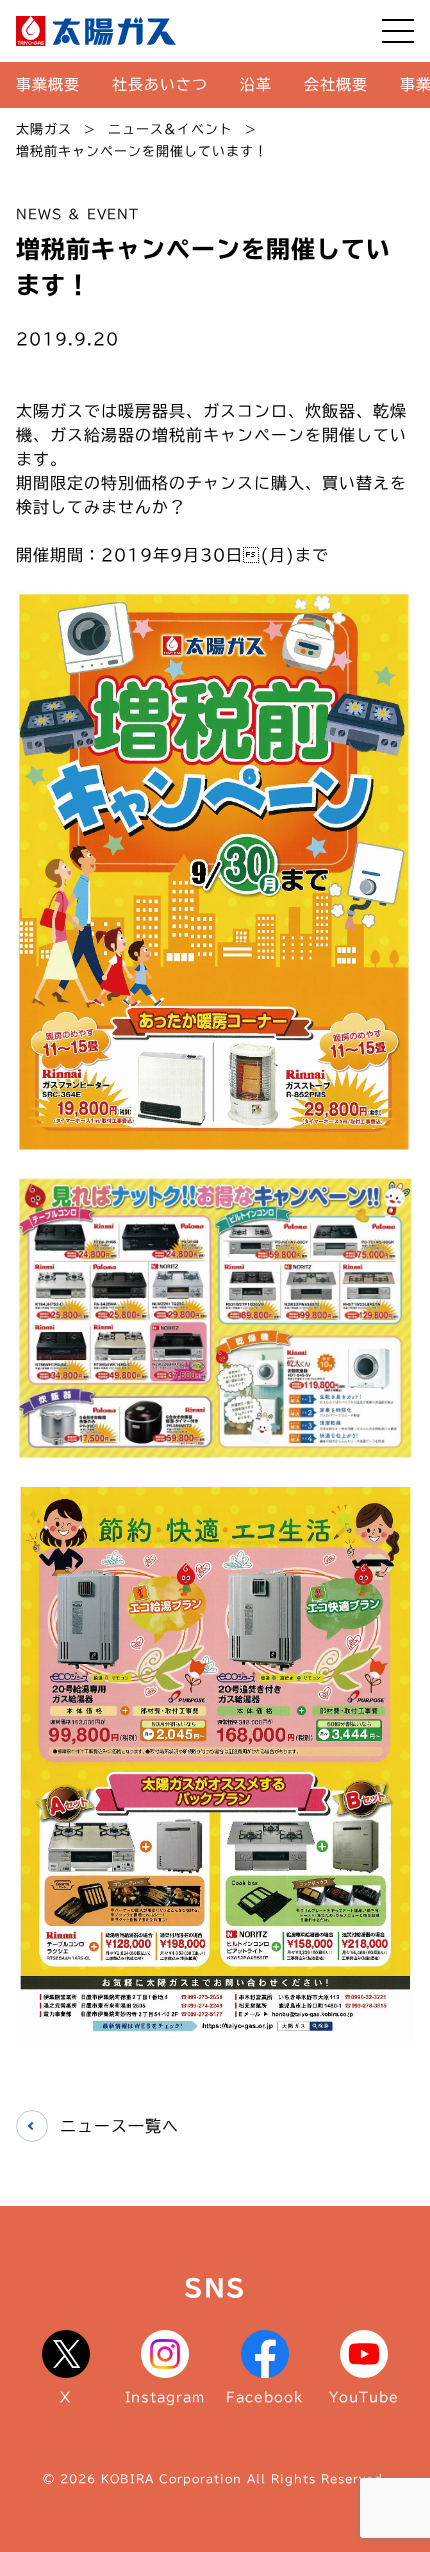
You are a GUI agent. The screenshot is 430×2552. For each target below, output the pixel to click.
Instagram (165, 2397)
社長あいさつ (160, 84)
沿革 (256, 84)
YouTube (364, 2397)
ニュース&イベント (170, 129)
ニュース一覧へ (119, 2126)
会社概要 (336, 84)
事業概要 (48, 84)
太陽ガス (44, 129)
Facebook (264, 2397)
